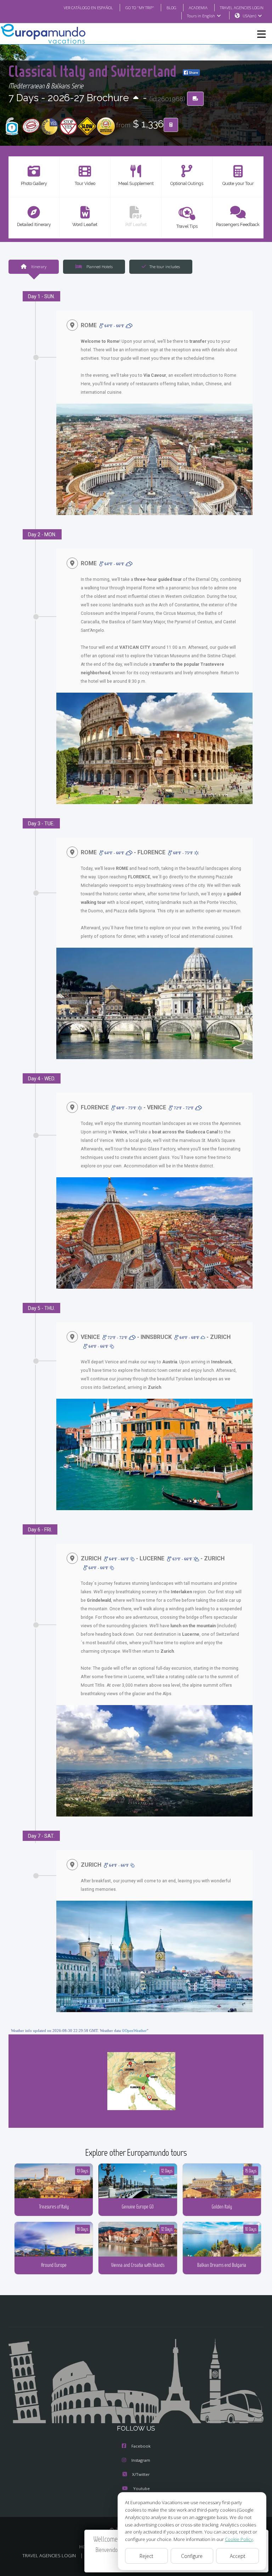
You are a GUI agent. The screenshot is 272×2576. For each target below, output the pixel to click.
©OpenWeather (134, 2031)
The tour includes (165, 267)
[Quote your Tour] (171, 125)
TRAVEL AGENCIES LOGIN (242, 8)
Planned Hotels (99, 267)
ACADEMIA (198, 8)
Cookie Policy (239, 2539)
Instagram (141, 2460)
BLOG (171, 8)
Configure (192, 2556)
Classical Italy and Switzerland (94, 71)
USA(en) (249, 16)
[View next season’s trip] (136, 98)
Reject (146, 2556)
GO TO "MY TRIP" (140, 8)
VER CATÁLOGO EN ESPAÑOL (88, 8)
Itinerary (38, 267)
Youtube (141, 2488)
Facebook (141, 2446)
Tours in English (201, 16)
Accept (238, 2556)
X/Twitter (141, 2474)
